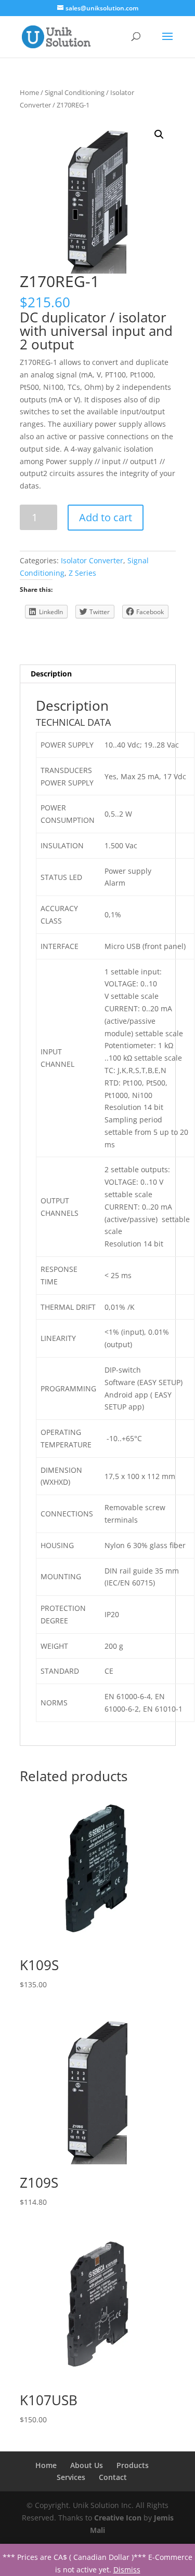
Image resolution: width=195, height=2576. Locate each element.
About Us (87, 2465)
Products (133, 2465)
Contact (113, 2477)
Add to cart (106, 517)
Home (29, 92)
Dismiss (127, 2570)
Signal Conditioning (75, 92)
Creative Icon (118, 2518)
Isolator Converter (92, 560)
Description (51, 674)
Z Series (82, 573)
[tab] (98, 674)
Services (71, 2477)
